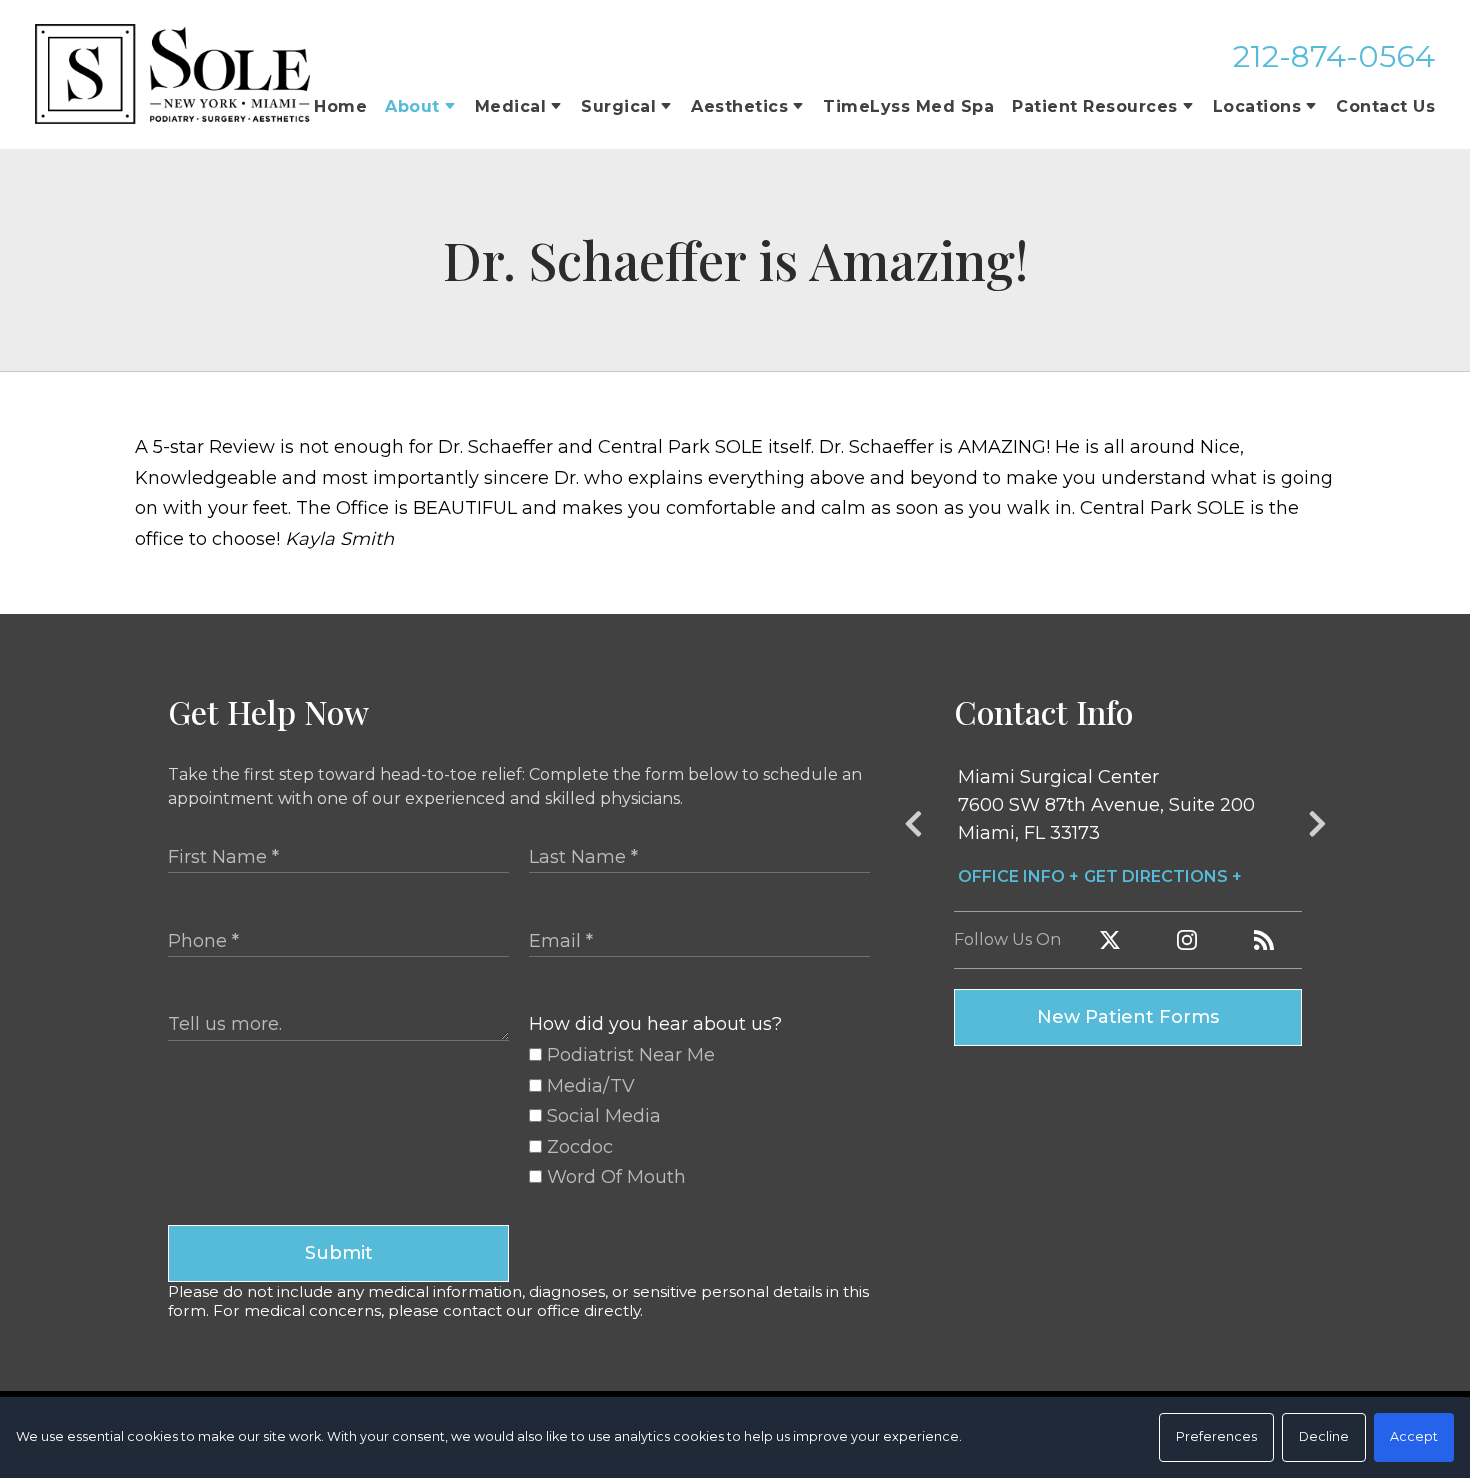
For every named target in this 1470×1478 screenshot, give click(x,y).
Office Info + (1018, 876)
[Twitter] (1110, 940)
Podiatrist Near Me (628, 1055)
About (412, 106)
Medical (511, 106)
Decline (1324, 1436)
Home (340, 106)
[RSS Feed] (1264, 940)
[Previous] (913, 828)
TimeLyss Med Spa (908, 106)
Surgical (618, 106)
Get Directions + (1163, 876)
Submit (339, 1253)
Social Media (601, 1116)
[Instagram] (1187, 940)
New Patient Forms (1128, 1017)
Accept (1414, 1436)
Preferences (1216, 1436)
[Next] (1317, 828)
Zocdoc (577, 1147)
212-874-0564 (1334, 56)
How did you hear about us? (655, 1024)
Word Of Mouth (614, 1177)
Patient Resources (1095, 106)
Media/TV (588, 1086)
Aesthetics (739, 106)
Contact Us (1385, 106)
